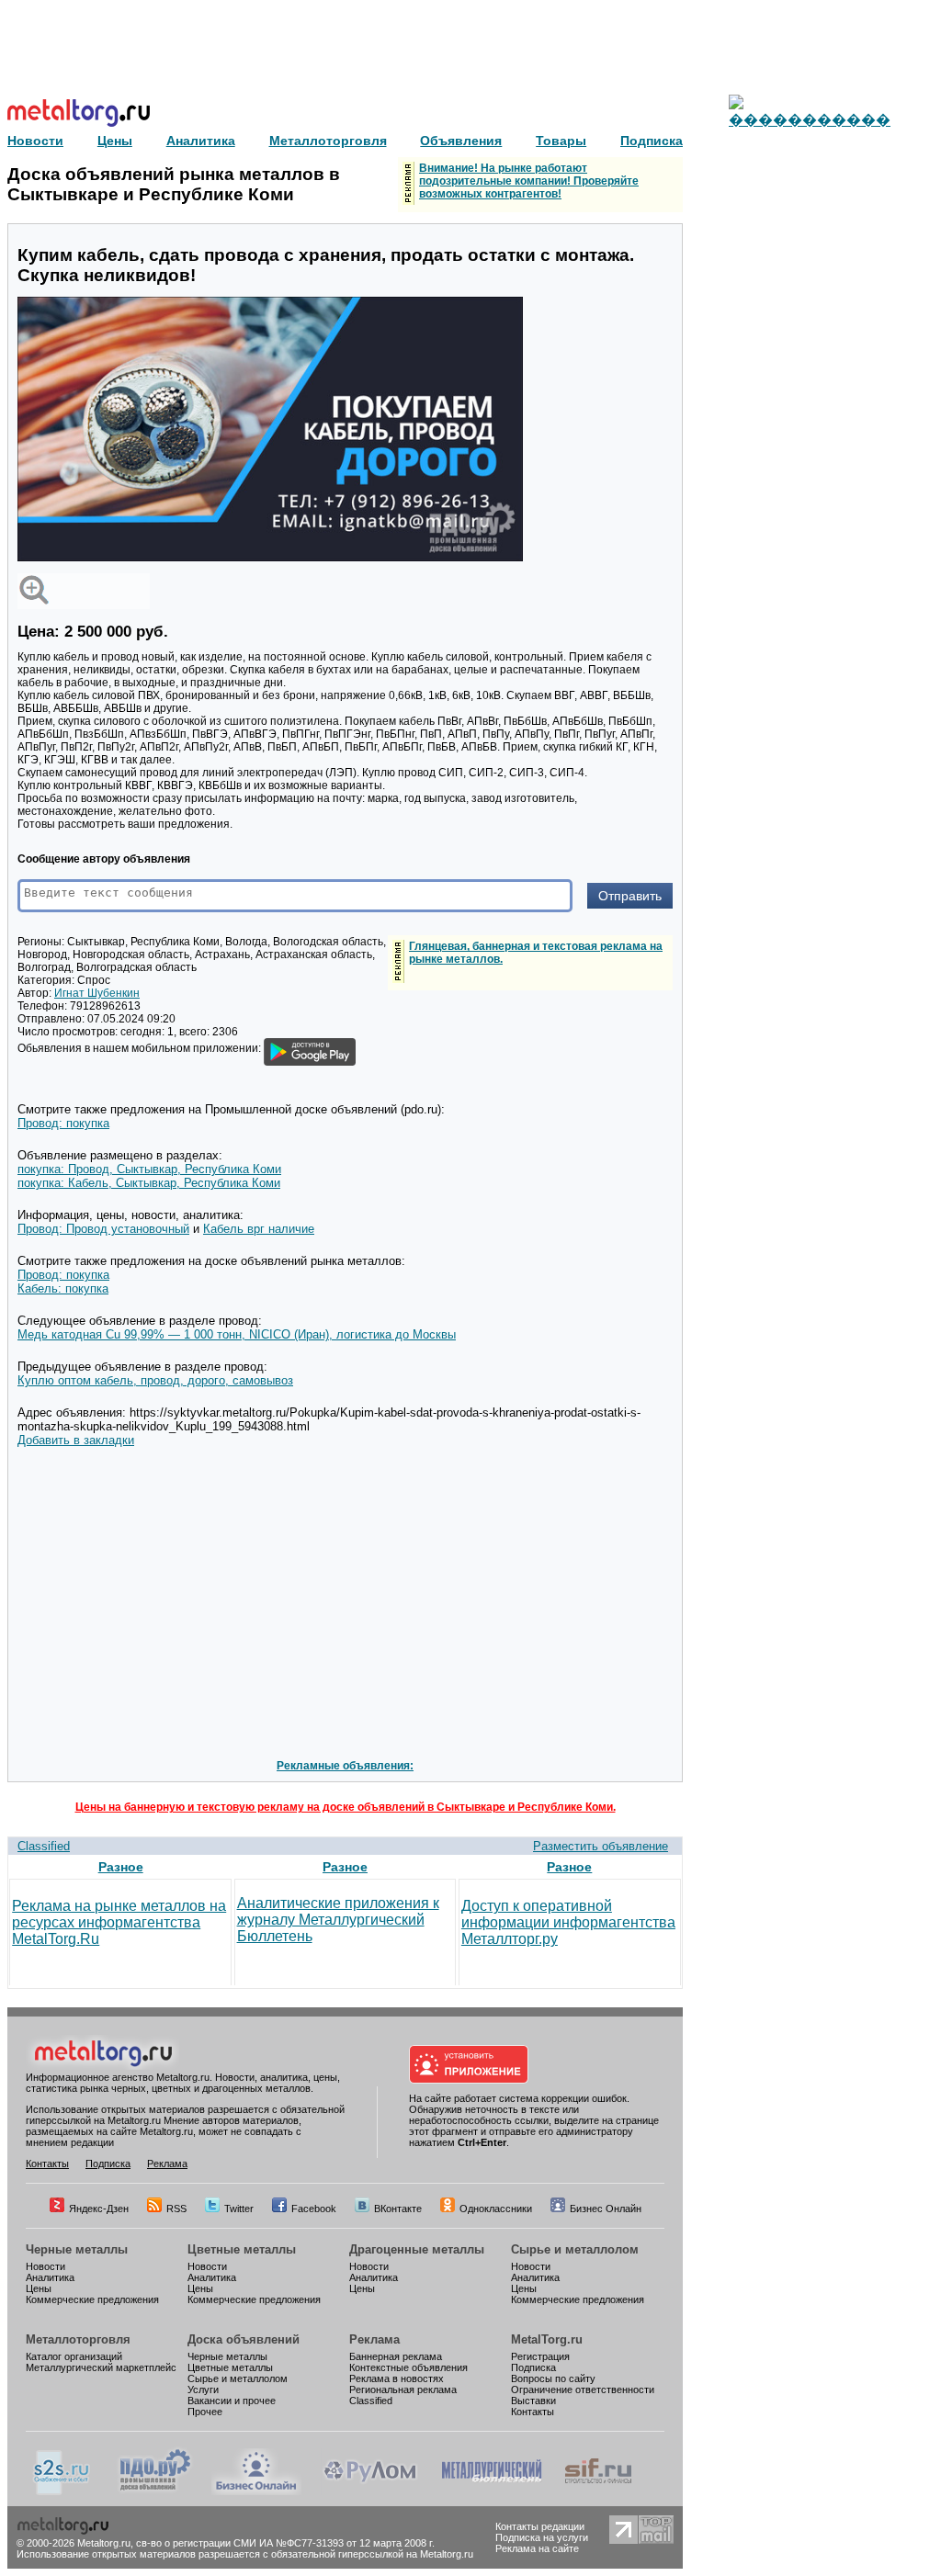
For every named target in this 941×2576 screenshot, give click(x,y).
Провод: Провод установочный (103, 1229)
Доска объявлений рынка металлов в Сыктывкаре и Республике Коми (174, 184)
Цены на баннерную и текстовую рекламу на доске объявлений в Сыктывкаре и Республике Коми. (346, 1807)
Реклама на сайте (537, 2548)
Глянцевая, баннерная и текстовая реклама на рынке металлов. (536, 953)
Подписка (108, 2164)
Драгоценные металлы (417, 2249)
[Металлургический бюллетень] (491, 2491)
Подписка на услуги (542, 2537)
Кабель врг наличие (259, 1229)
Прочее (205, 2412)
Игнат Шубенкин (97, 993)
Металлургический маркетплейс (101, 2367)
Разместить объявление (601, 1846)
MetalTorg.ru (547, 2339)
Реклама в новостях (397, 2378)
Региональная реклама (403, 2390)
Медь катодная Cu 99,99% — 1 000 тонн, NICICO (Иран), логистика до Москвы (237, 1334)
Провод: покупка (63, 1123)
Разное (121, 1867)
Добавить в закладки (76, 1440)
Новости (45, 2266)
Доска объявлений (244, 2339)
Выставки (533, 2401)
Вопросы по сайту (553, 2378)
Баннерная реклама (396, 2356)
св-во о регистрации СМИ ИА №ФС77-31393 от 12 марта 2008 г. (285, 2543)
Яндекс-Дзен (99, 2209)
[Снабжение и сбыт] (62, 2491)
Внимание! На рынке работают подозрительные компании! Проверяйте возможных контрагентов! (529, 181)
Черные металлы (77, 2249)
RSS (176, 2209)
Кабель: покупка (63, 1288)
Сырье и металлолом (575, 2249)
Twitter (239, 2209)
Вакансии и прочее (232, 2401)
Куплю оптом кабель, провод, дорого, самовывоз (155, 1380)
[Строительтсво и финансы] (598, 2491)
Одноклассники (496, 2209)
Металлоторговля (78, 2339)
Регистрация (540, 2356)
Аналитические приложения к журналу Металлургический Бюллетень (338, 1920)
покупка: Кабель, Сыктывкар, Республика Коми (149, 1183)
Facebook (314, 2209)
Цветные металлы (242, 2249)
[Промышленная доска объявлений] (155, 2491)
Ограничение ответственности (583, 2390)
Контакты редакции (540, 2526)
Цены (39, 2288)
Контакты (47, 2164)
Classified (44, 1846)
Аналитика (50, 2277)
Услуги (203, 2390)
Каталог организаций (74, 2356)
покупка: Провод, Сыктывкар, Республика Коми (149, 1169)
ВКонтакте (398, 2209)
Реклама (167, 2164)
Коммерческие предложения (92, 2299)
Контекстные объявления (408, 2367)
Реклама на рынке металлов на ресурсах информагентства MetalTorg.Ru (119, 1922)
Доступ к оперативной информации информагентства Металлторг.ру (568, 1922)
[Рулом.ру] (370, 2491)
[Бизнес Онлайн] (256, 2491)
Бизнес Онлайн (606, 2209)
